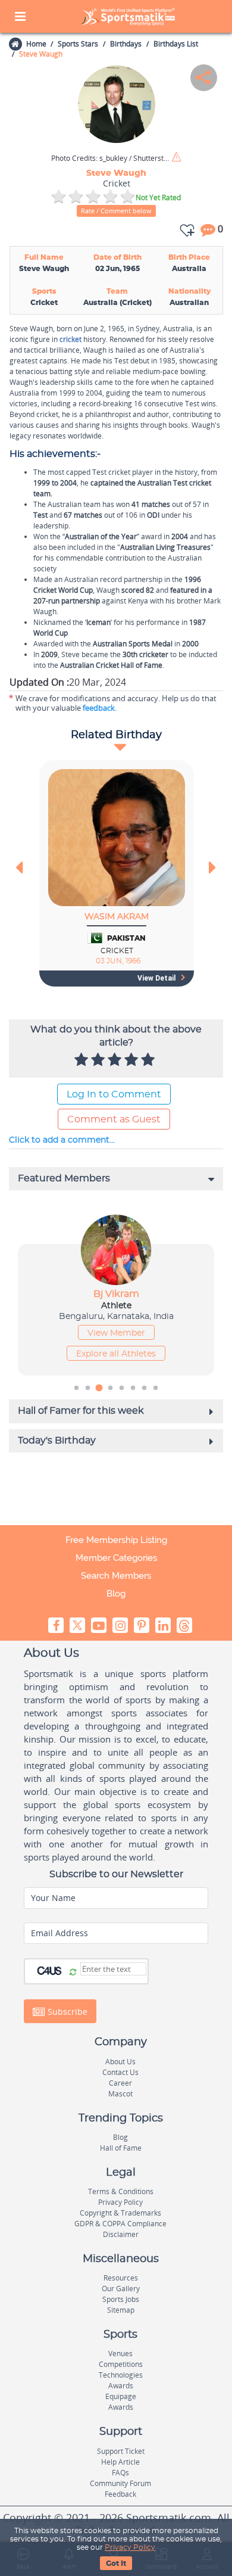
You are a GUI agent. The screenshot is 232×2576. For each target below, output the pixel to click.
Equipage (121, 2396)
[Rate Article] (149, 1060)
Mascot (120, 2094)
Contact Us (120, 2072)
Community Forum (120, 2483)
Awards (121, 2386)
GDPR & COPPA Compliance (120, 2224)
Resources (121, 2278)
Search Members (116, 1576)
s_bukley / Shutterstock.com (111, 158)
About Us (120, 2062)
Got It (116, 2563)
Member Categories (116, 1558)
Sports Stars (78, 44)
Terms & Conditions (121, 2191)
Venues (120, 2353)
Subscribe (66, 2012)
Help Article (120, 2462)
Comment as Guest (114, 1119)
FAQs (120, 2473)
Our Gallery (121, 2289)
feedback (99, 708)
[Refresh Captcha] (73, 1973)
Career (120, 2083)
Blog (116, 1594)
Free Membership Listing (116, 1540)
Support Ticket (121, 2451)
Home (36, 44)
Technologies (121, 2375)
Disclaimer (121, 2234)
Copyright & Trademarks (120, 2213)
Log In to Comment (114, 1094)
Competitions (121, 2364)
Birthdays (126, 44)
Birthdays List (176, 44)
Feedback (120, 2494)
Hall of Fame (121, 2148)
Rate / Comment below (116, 211)
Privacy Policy (130, 2547)
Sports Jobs (121, 2299)
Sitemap (121, 2310)
